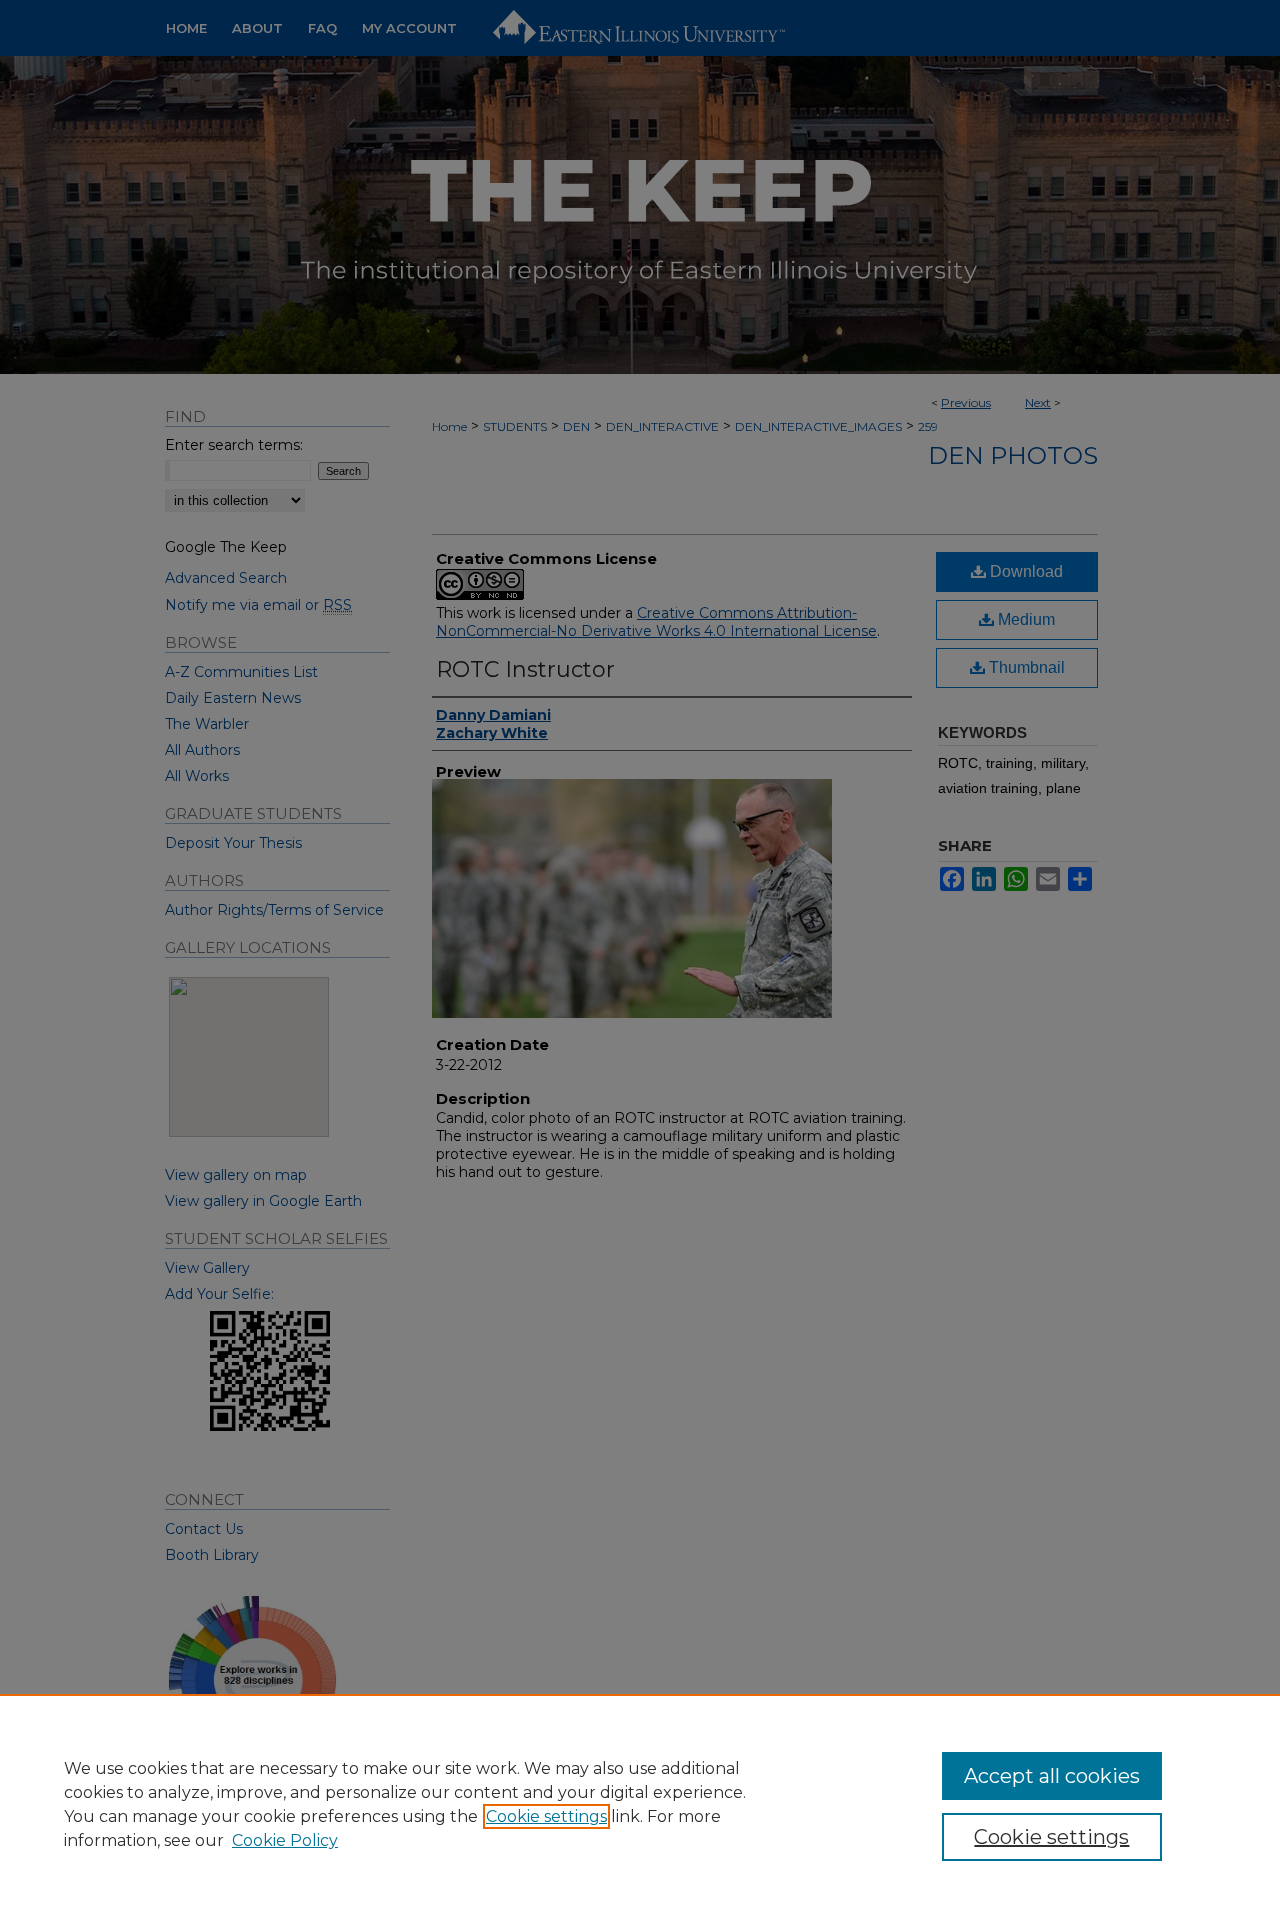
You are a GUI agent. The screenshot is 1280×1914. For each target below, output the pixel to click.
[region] (640, 1804)
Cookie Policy (285, 1840)
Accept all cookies (1052, 1776)
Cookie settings (546, 1816)
